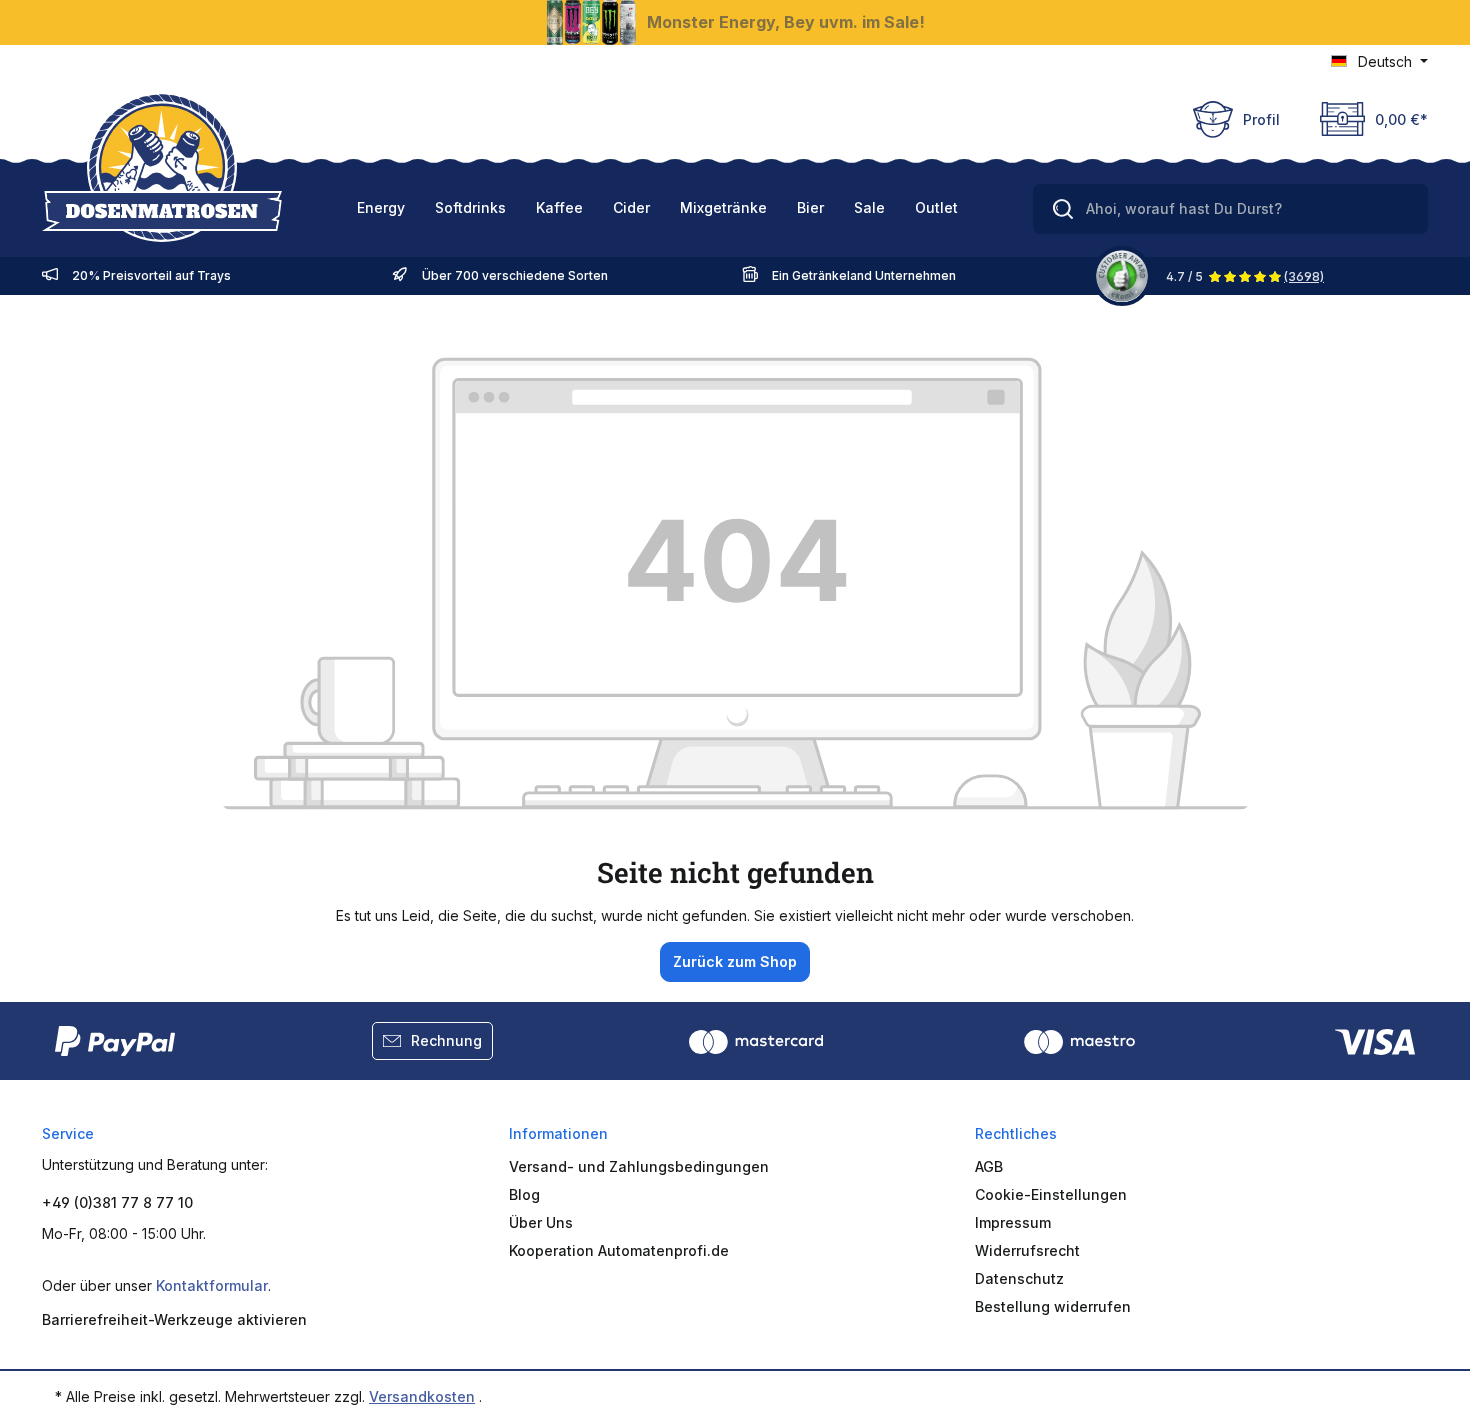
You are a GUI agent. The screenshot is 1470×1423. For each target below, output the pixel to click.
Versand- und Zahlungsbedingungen (639, 1166)
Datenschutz (1019, 1278)
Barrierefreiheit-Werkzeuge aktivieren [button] (174, 1319)
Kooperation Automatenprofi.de (619, 1250)
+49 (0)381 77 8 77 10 (117, 1202)
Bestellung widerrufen (1053, 1306)
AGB (989, 1166)
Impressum (1013, 1222)
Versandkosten (422, 1396)
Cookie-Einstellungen (1051, 1194)
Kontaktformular (212, 1285)
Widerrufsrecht (1027, 1250)
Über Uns (541, 1222)
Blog (524, 1194)
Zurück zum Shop (735, 961)
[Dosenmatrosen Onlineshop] (162, 167)
